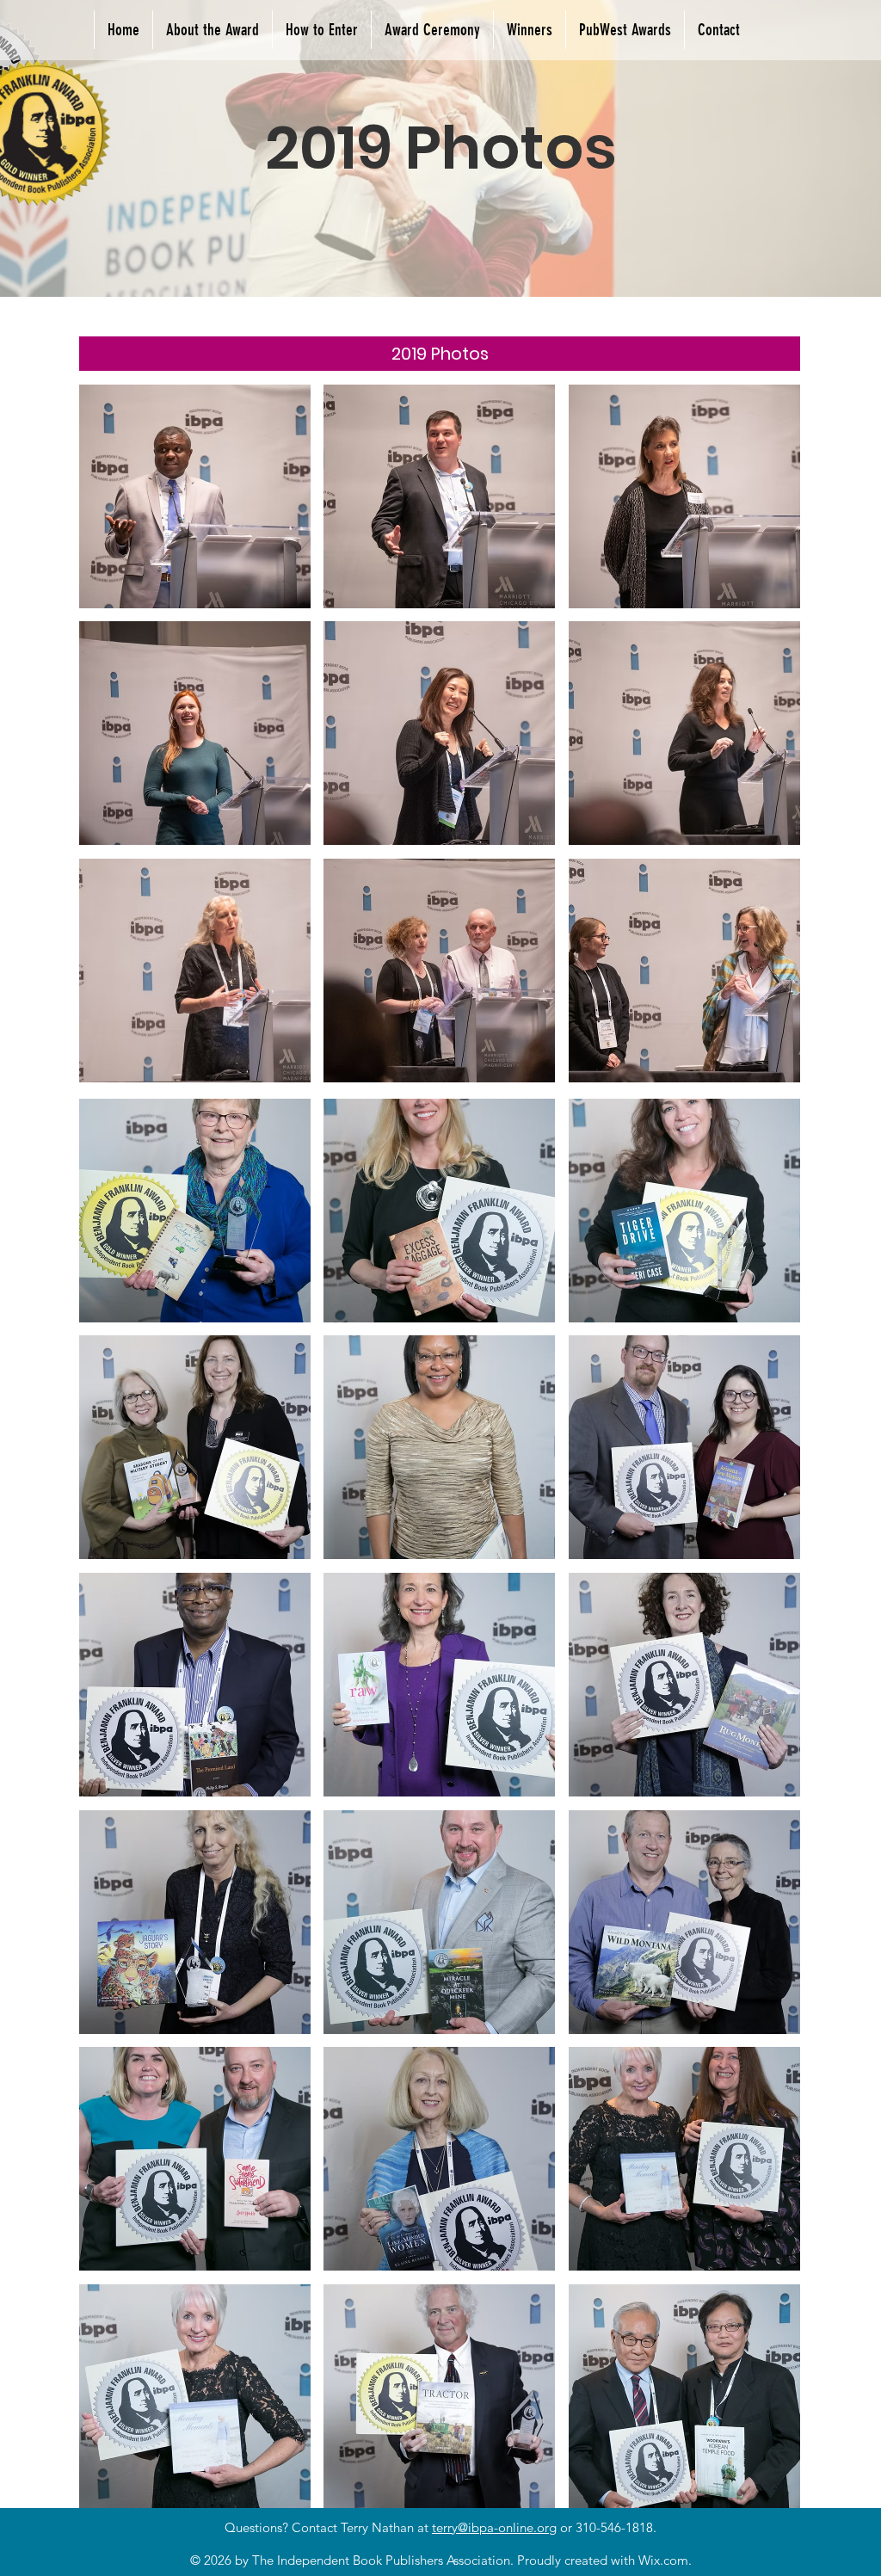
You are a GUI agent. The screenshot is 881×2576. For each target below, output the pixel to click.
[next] (769, 743)
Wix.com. (665, 2560)
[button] (625, 30)
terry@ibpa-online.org (494, 2527)
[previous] (111, 743)
